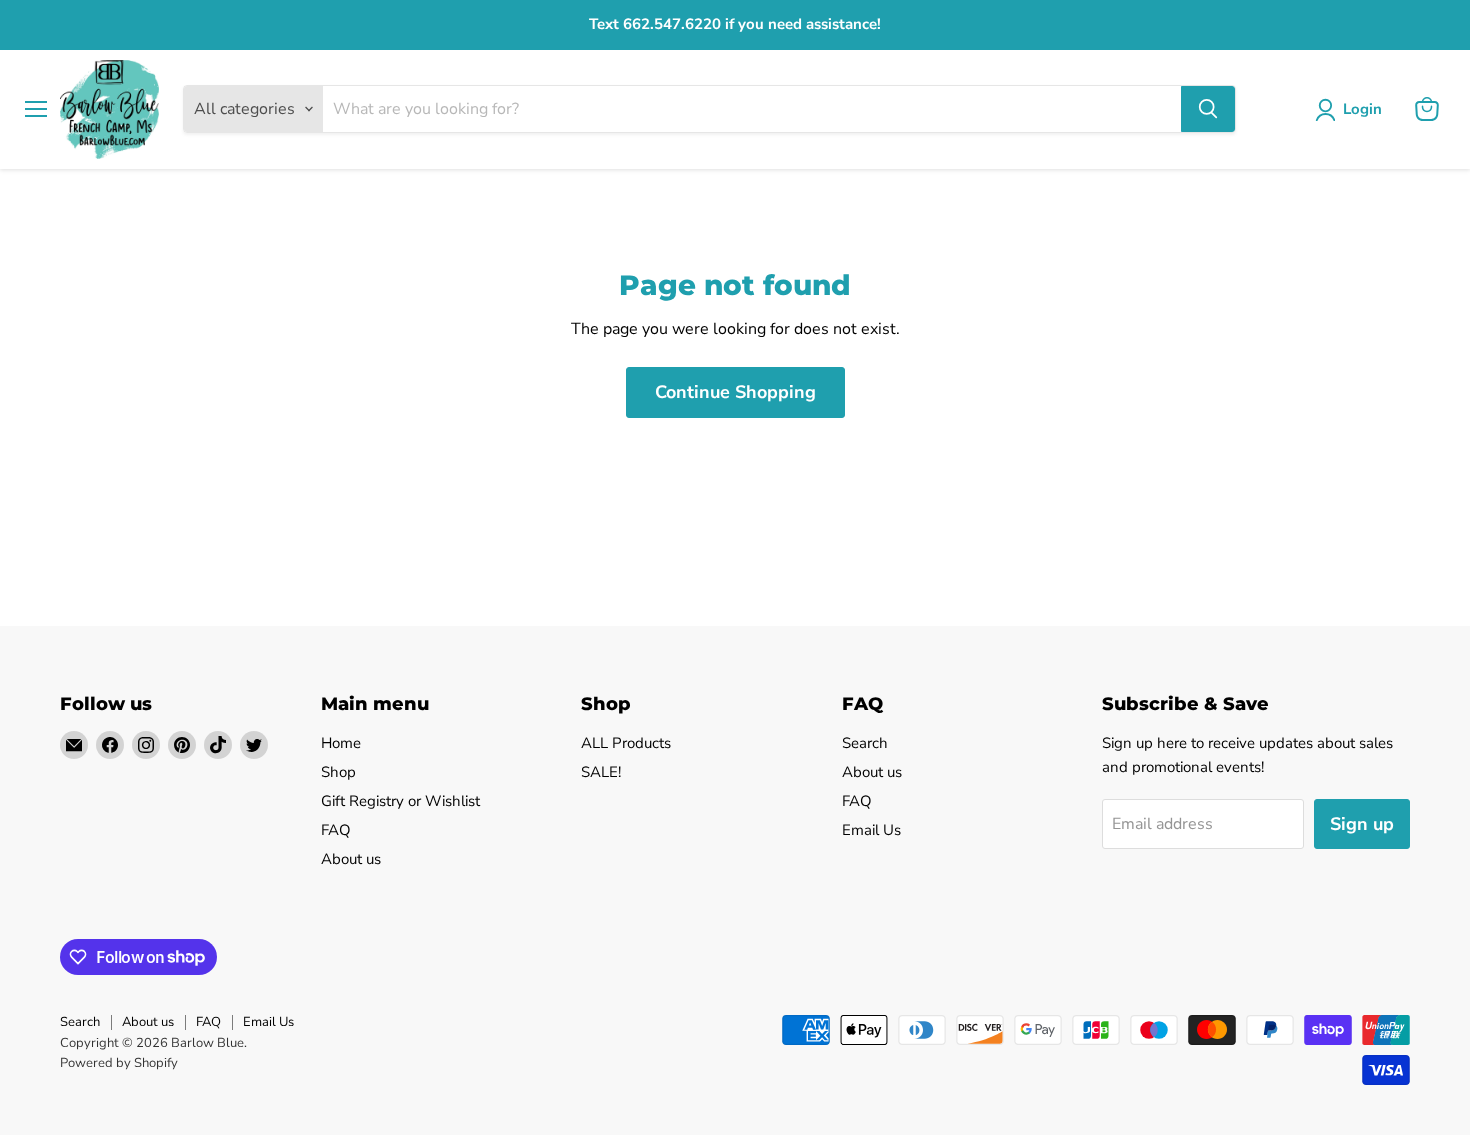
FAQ (336, 830)
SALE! (601, 772)
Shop (338, 772)
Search (865, 743)
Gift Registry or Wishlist (400, 801)
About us (351, 859)
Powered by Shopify (119, 1063)
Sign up (1362, 824)
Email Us (871, 830)
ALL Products (626, 743)
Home (341, 743)
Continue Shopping (735, 392)
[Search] (1208, 109)
